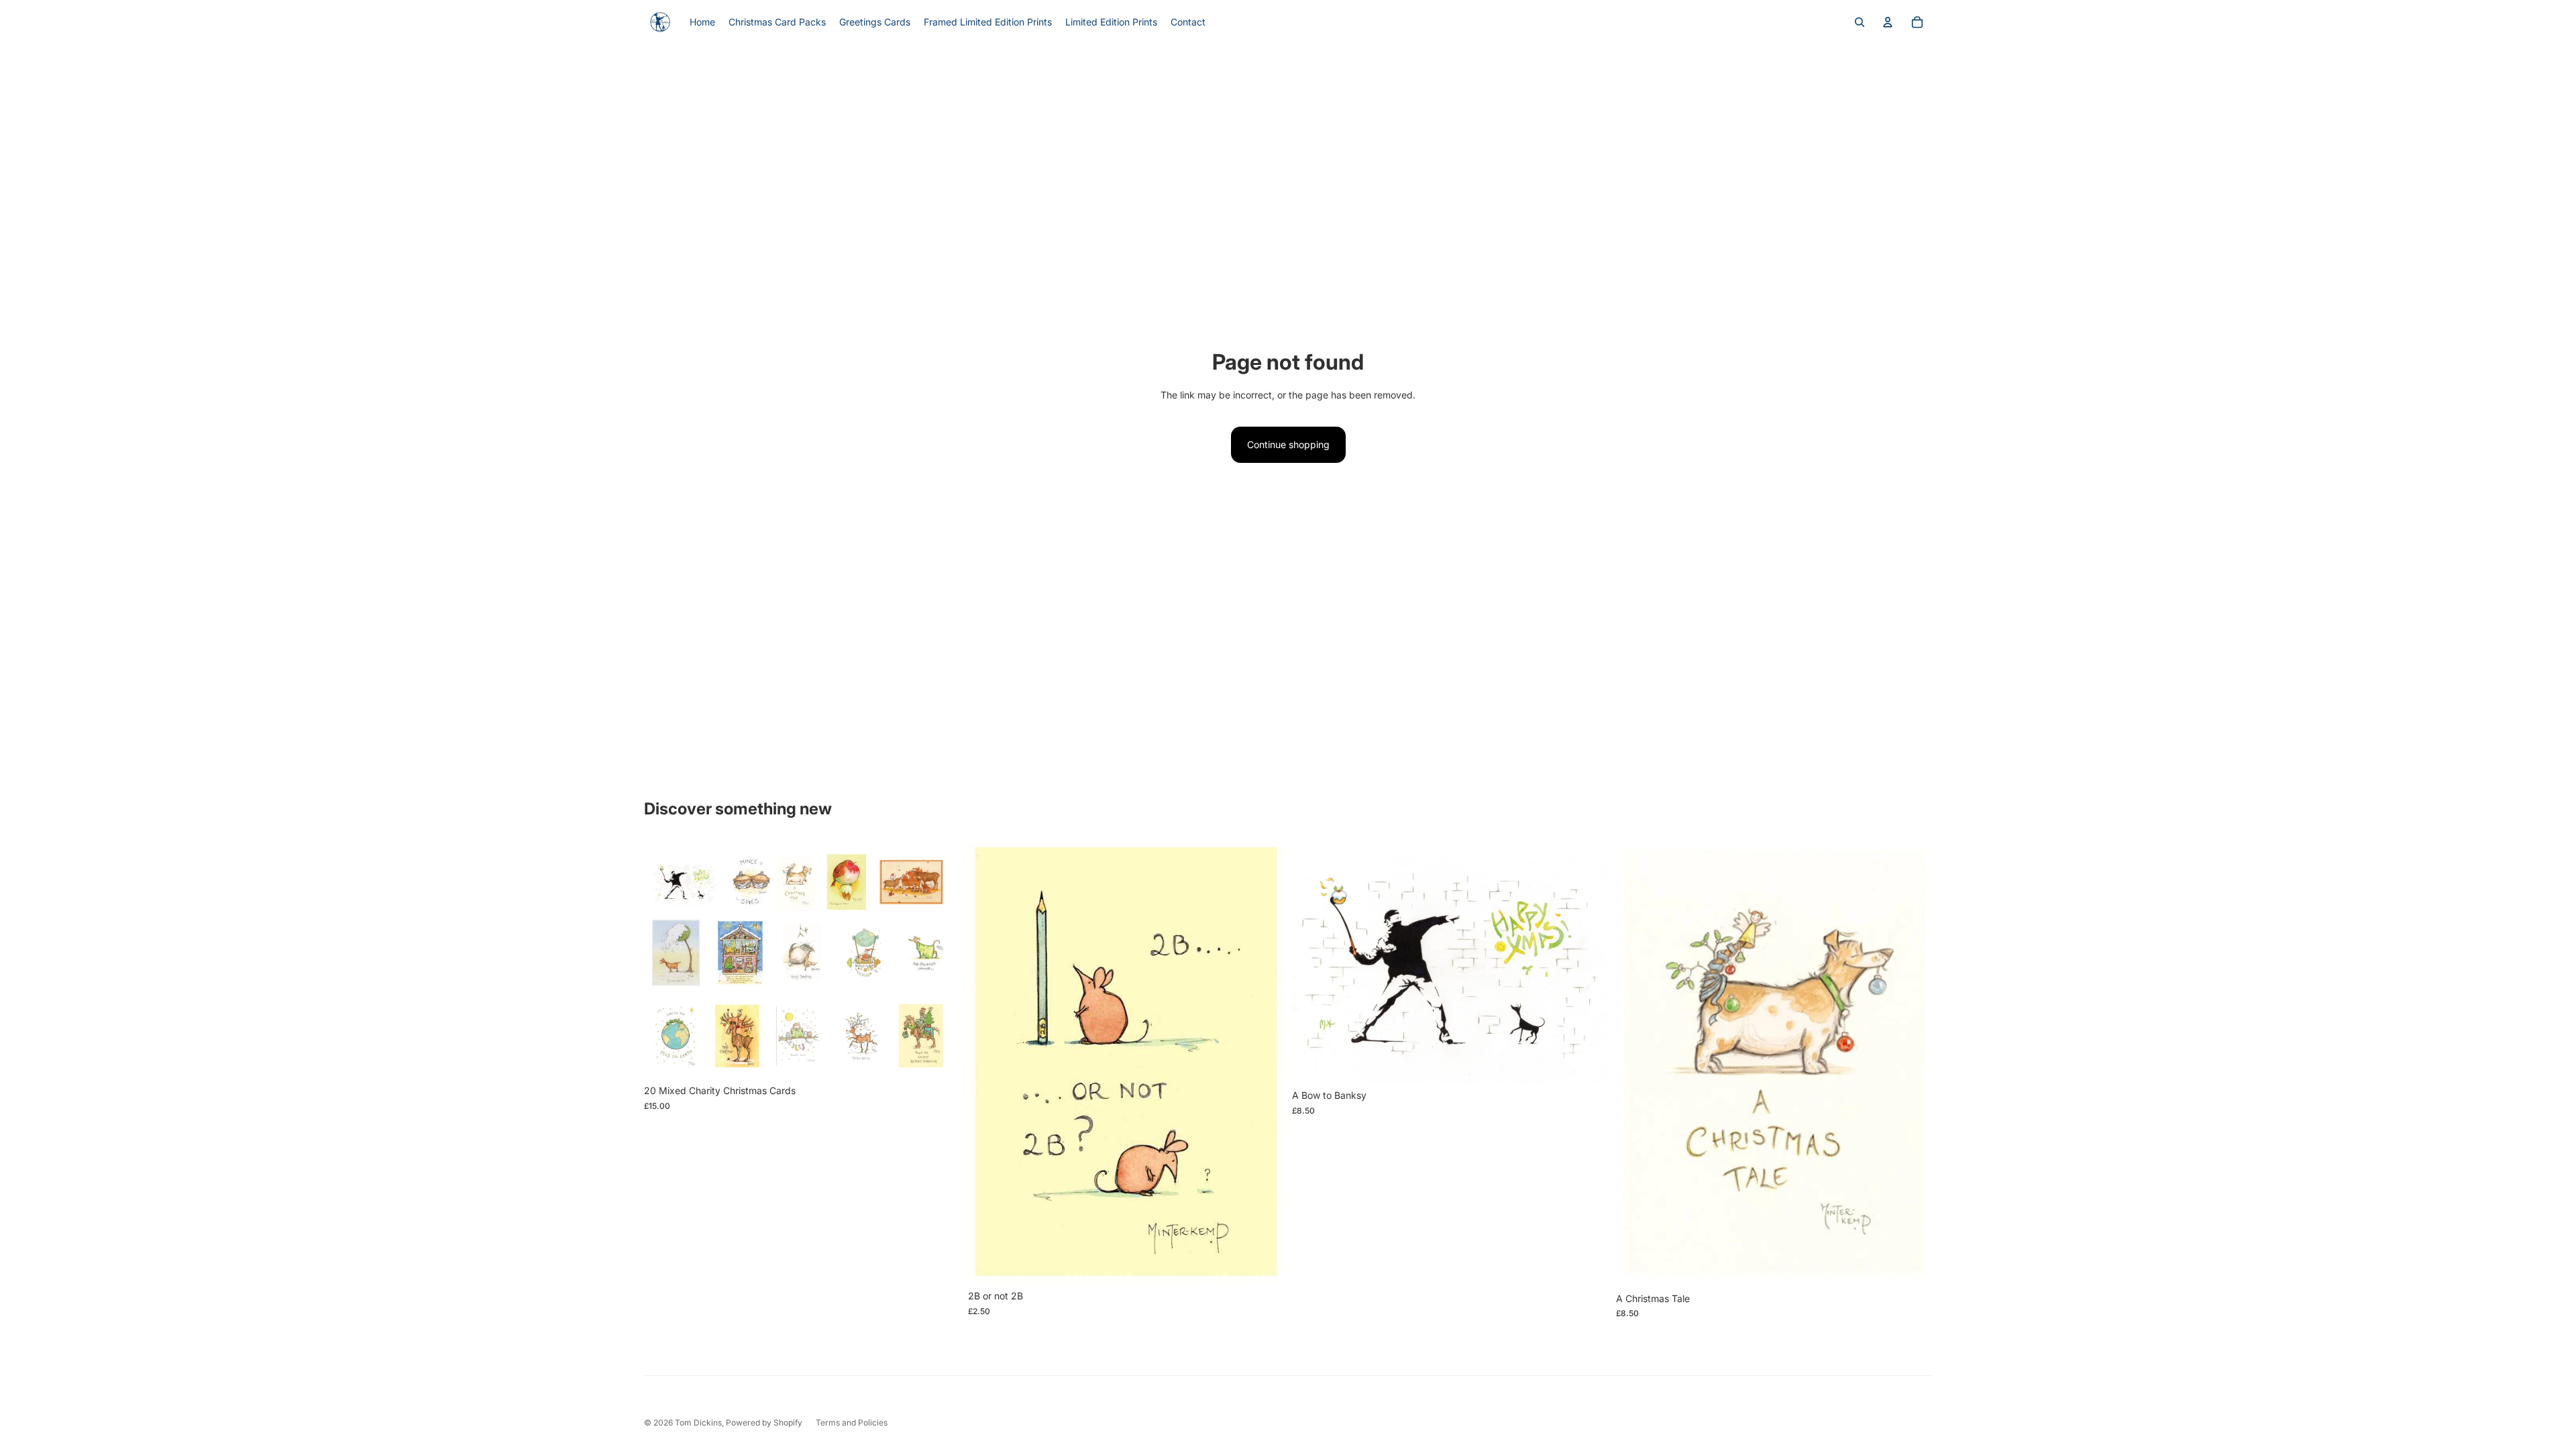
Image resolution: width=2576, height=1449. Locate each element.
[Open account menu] (1888, 22)
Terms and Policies (852, 1423)
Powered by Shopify (764, 1423)
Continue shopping (1288, 444)
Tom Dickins (698, 1423)
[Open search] (1860, 22)
